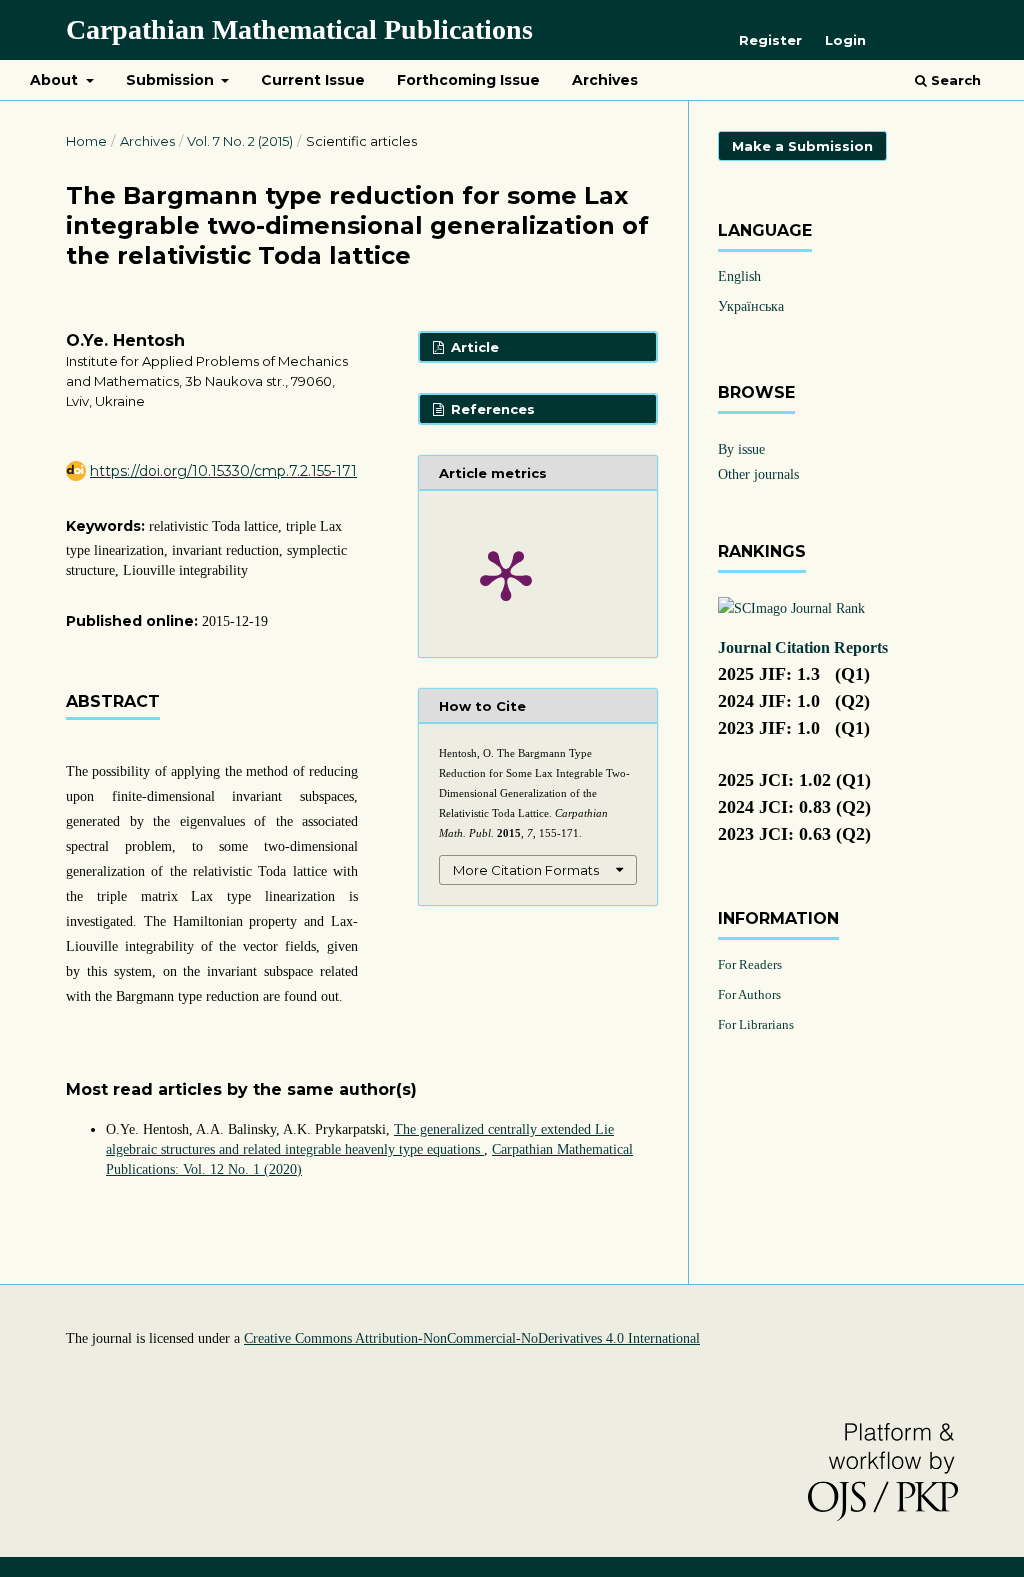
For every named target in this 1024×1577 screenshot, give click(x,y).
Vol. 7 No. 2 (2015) (240, 141)
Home (86, 141)
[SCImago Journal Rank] (791, 608)
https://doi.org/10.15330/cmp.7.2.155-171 (223, 471)
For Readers (750, 964)
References (491, 409)
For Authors (749, 994)
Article (473, 347)
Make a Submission (802, 146)
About (56, 80)
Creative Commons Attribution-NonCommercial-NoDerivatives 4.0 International (472, 1338)
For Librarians (756, 1024)
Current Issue (313, 80)
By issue (741, 449)
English (739, 276)
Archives (605, 80)
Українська (751, 306)
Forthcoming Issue (468, 80)
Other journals (758, 474)
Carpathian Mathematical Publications (299, 29)
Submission (172, 80)
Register (770, 40)
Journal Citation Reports (803, 647)
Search (954, 80)
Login (845, 40)
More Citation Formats (526, 870)
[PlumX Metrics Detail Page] (506, 574)
